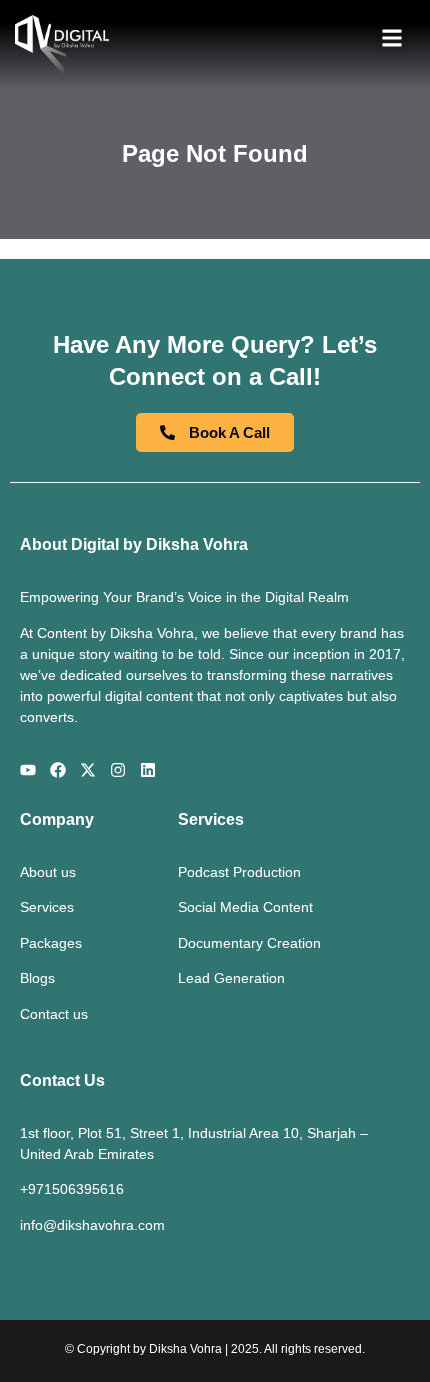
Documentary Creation (249, 943)
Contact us (54, 1014)
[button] (391, 37)
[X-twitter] (88, 770)
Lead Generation (231, 978)
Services (47, 907)
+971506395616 (72, 1189)
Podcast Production (239, 872)
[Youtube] (28, 770)
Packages (51, 943)
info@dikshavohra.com (92, 1225)
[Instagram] (118, 770)
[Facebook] (58, 770)
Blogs (37, 978)
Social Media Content (245, 907)
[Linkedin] (148, 770)
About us (48, 872)
